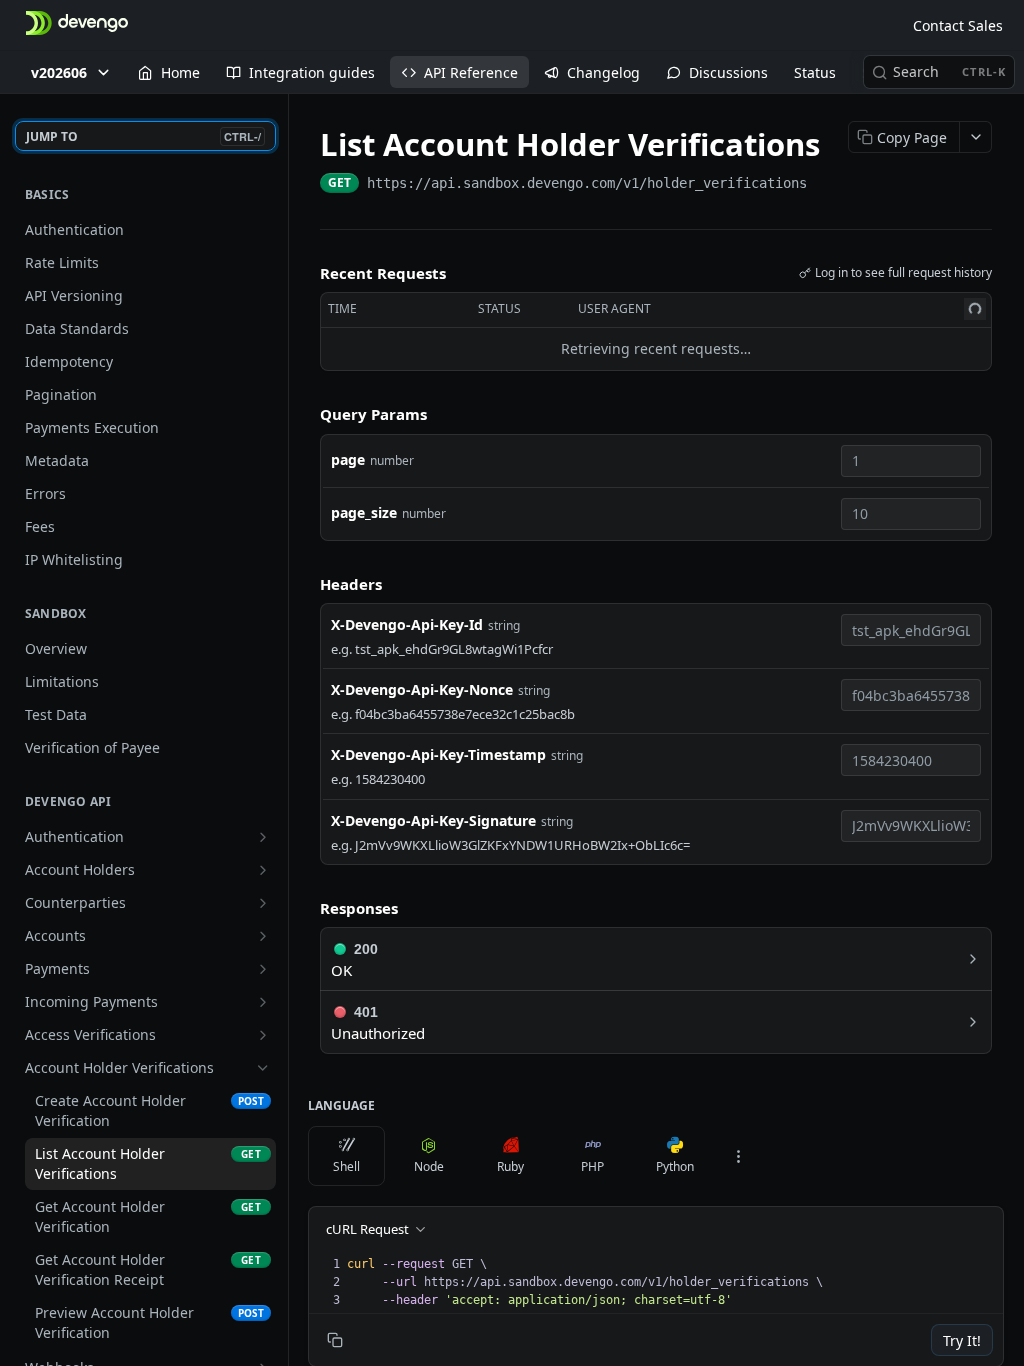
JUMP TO (143, 136)
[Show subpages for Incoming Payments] (263, 1002)
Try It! (962, 1340)
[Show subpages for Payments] (263, 969)
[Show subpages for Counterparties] (263, 903)
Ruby (510, 1166)
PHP (592, 1166)
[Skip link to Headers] (306, 584)
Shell (346, 1166)
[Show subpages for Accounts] (263, 936)
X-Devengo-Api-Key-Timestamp (438, 754)
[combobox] (911, 461)
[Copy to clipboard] (827, 185)
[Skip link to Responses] (306, 908)
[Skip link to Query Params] (306, 414)
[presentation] (673, 1282)
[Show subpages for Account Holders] (263, 870)
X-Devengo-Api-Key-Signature (433, 820)
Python (675, 1166)
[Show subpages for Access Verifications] (263, 1035)
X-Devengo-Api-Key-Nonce (422, 689)
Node (429, 1166)
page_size (364, 512)
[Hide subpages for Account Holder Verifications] (263, 1068)
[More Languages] (738, 1156)
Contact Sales (958, 25)
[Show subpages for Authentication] (263, 837)
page (348, 459)
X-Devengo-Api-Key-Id (407, 624)
